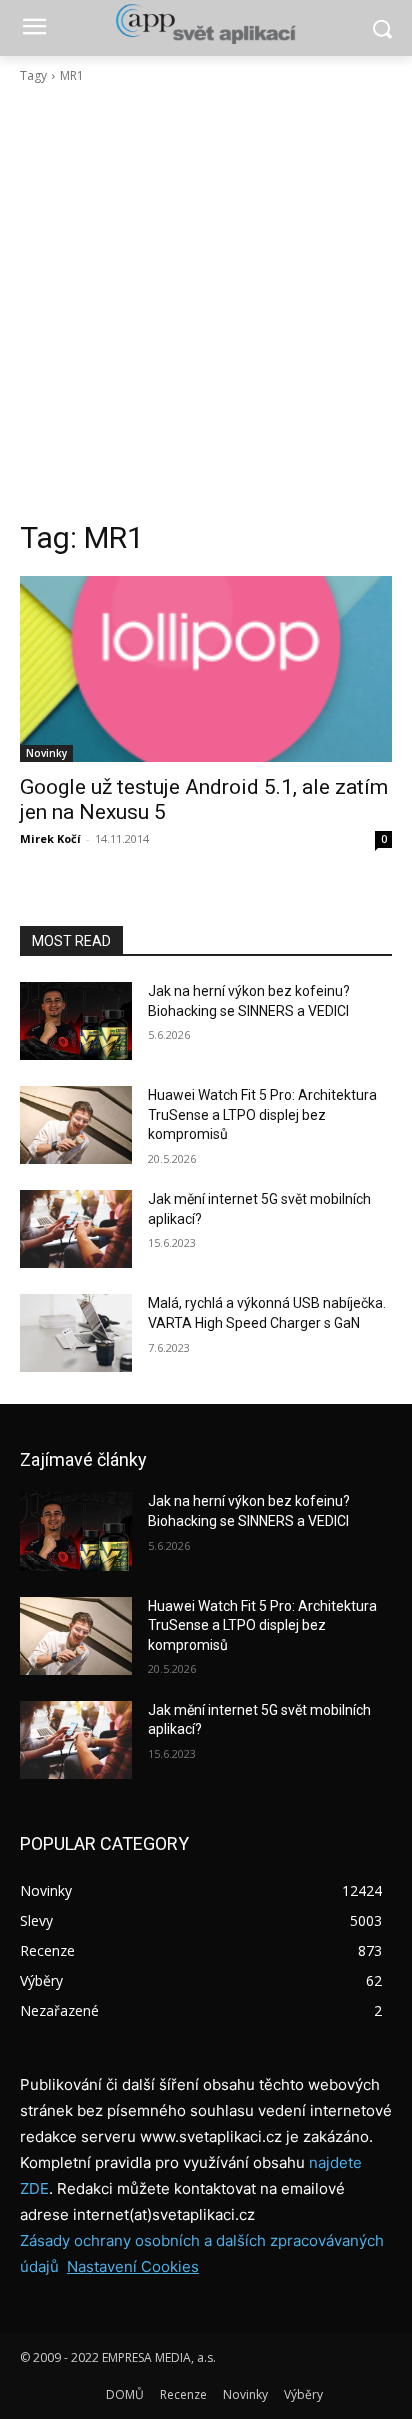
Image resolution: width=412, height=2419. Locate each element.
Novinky (46, 753)
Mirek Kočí (50, 838)
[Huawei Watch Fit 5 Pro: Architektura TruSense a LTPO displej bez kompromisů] (76, 1125)
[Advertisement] (206, 302)
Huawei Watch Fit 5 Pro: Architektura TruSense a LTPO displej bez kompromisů (262, 1114)
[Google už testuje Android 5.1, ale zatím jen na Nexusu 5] (206, 669)
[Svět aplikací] (205, 24)
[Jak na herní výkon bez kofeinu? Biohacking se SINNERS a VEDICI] (76, 1021)
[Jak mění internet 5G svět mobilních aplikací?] (76, 1229)
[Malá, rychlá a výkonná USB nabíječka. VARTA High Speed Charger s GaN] (76, 1333)
